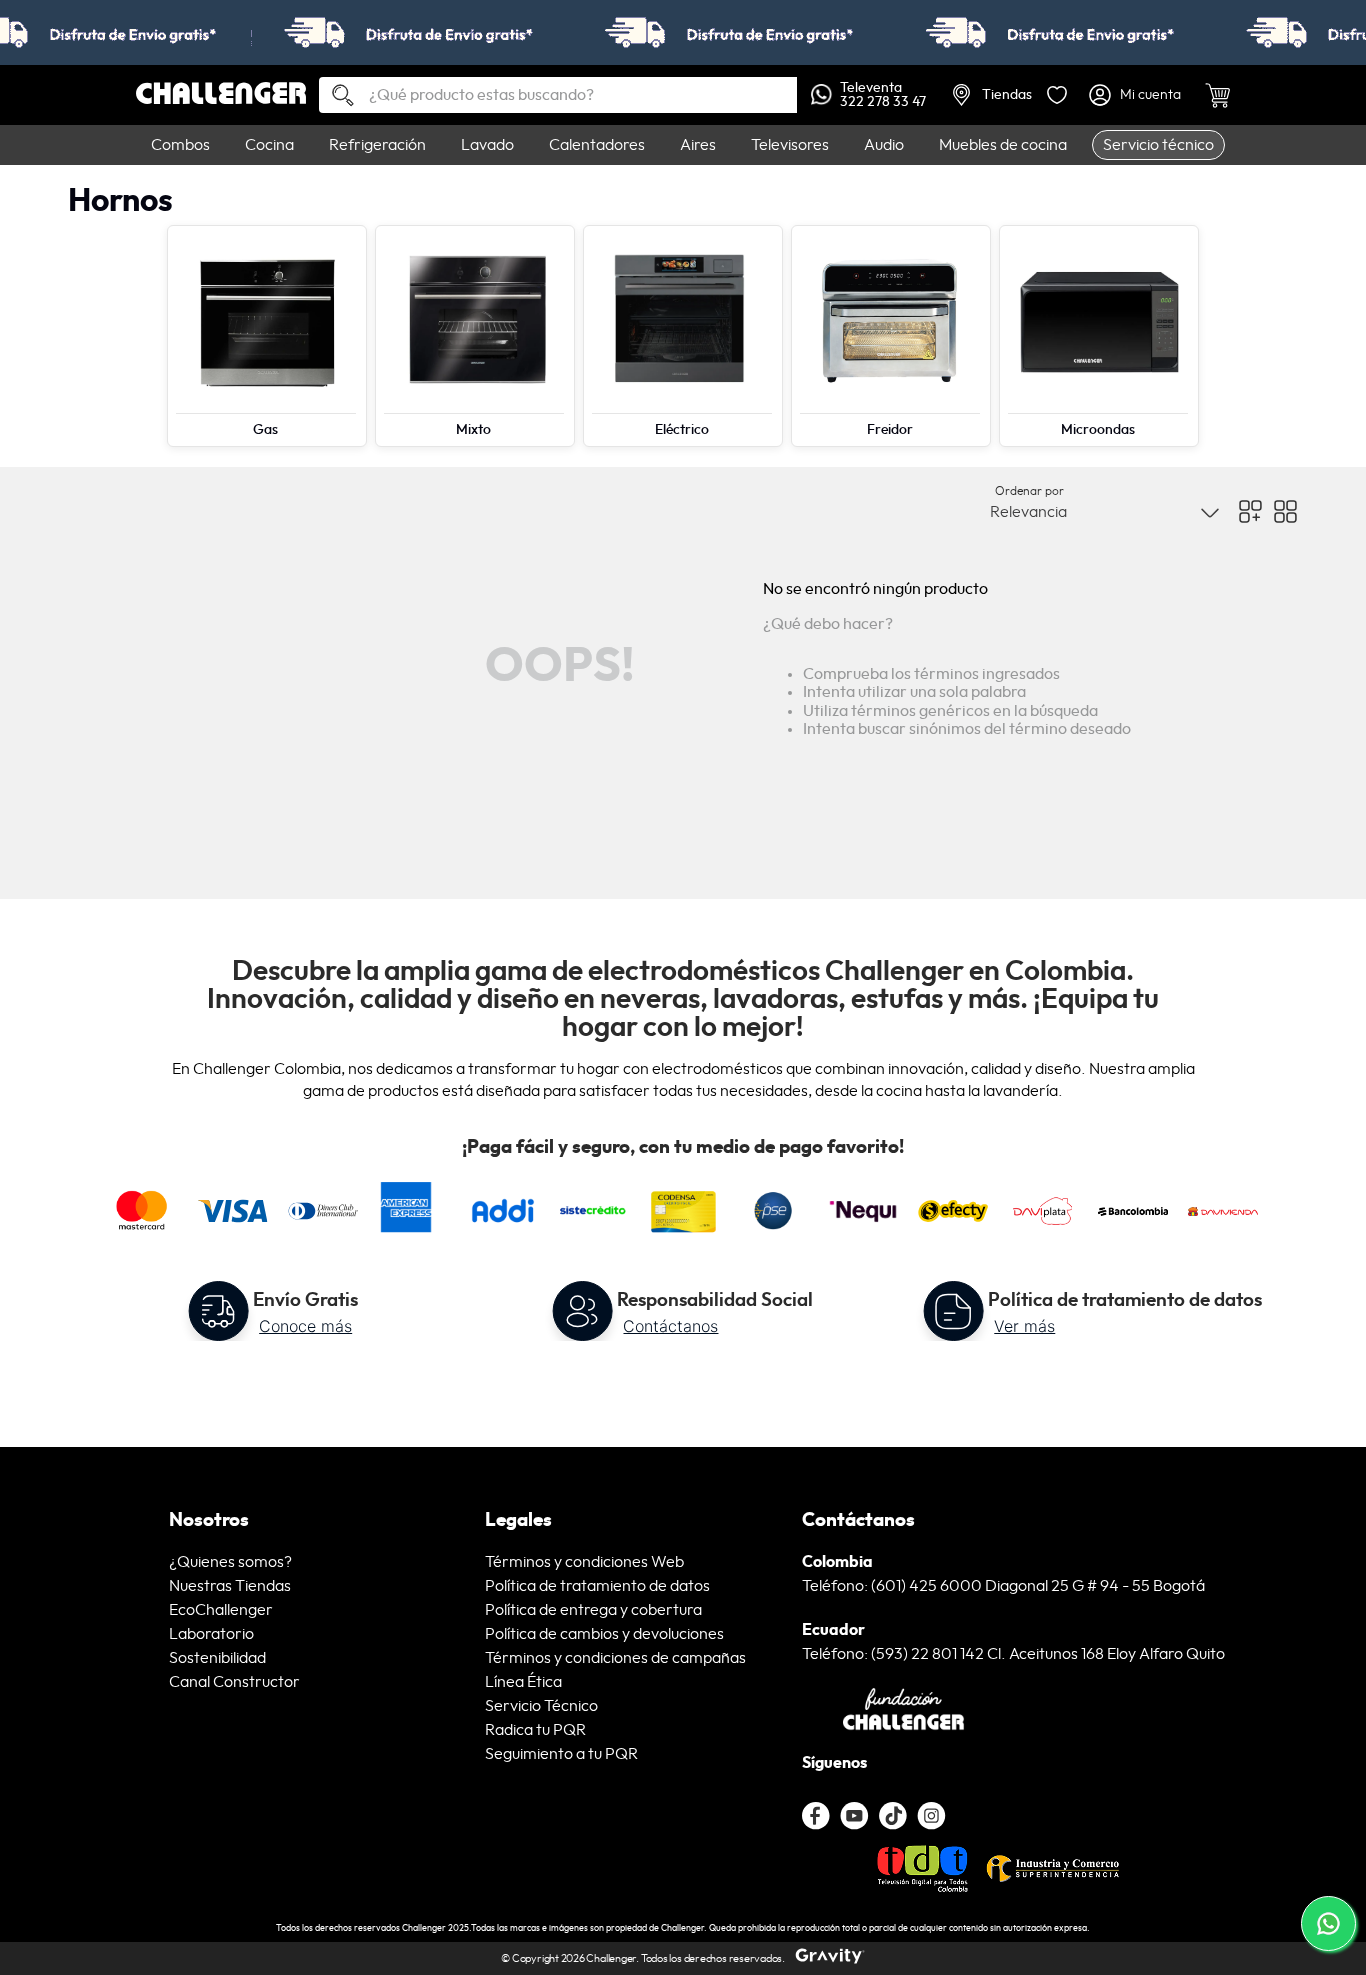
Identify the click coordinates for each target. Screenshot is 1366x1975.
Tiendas (1007, 95)
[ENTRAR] (1137, 95)
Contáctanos (670, 1326)
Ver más (1024, 1326)
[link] (683, 32)
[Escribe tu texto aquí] (893, 1816)
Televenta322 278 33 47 (883, 95)
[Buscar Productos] (335, 96)
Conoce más (305, 1326)
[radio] (1250, 511)
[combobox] (558, 95)
